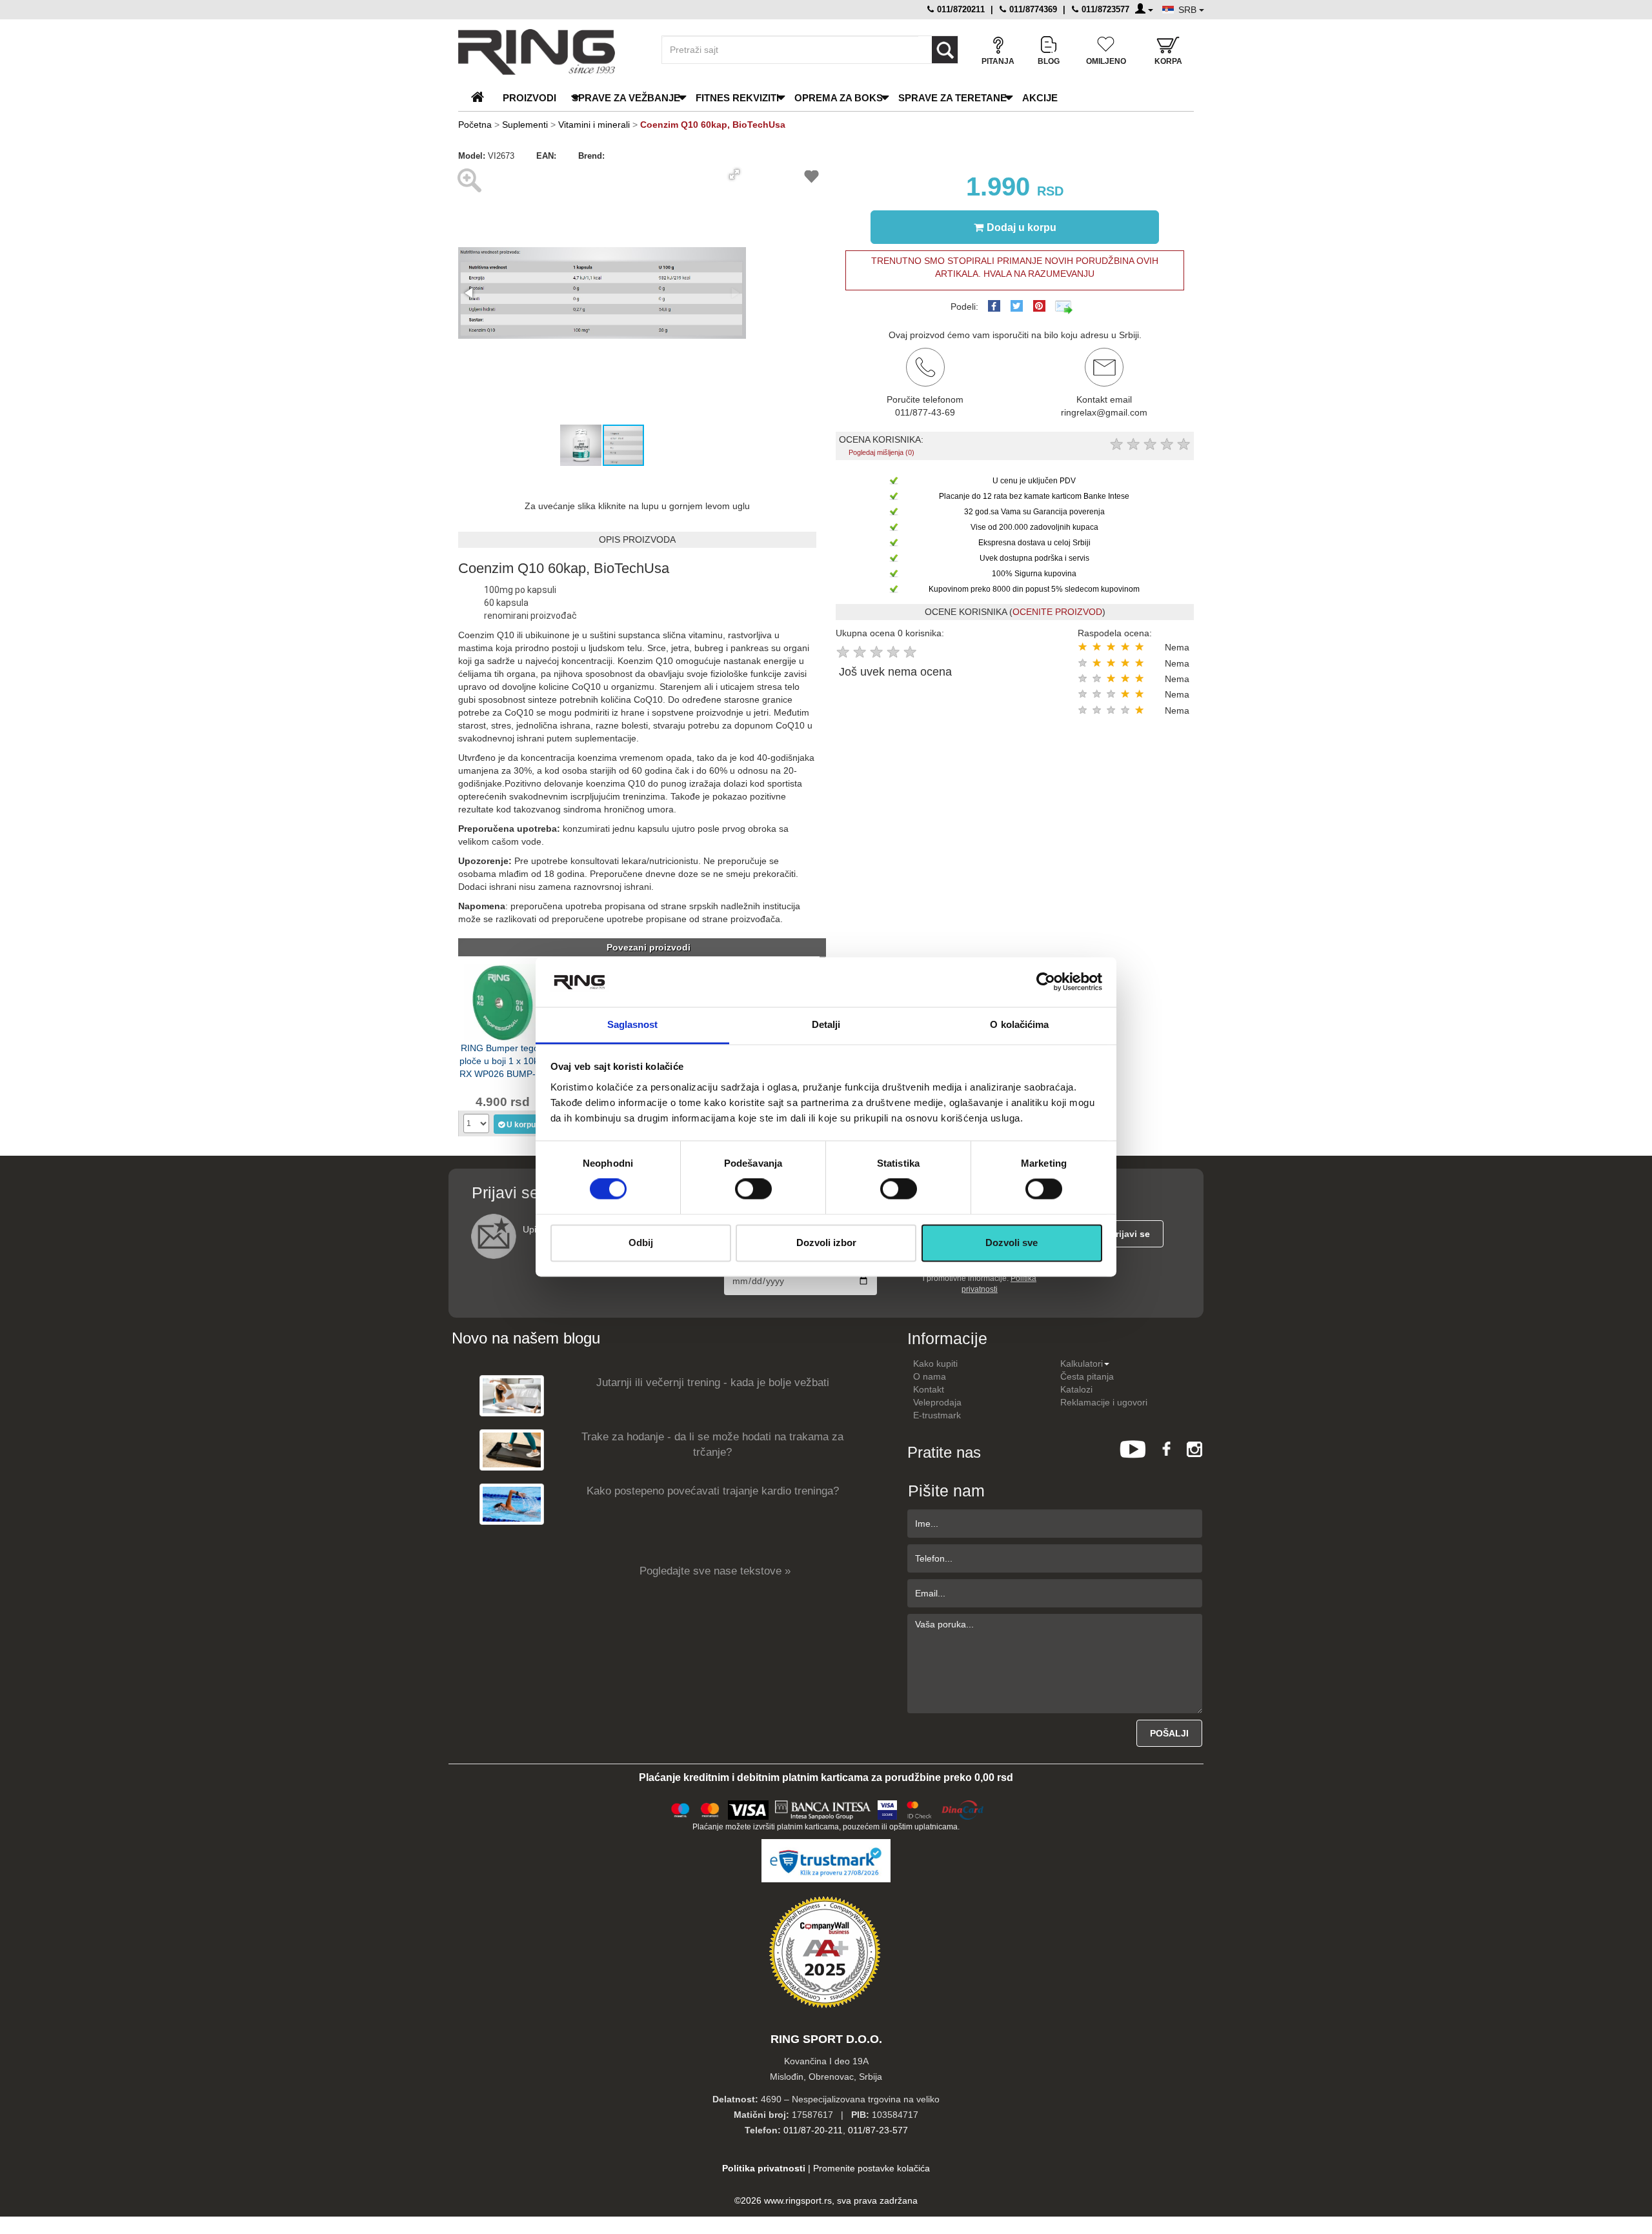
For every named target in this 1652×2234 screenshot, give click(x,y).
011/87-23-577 (878, 2130)
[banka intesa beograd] (823, 1808)
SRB (1189, 10)
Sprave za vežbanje (626, 98)
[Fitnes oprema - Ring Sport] (549, 52)
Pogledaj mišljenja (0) (881, 452)
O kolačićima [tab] (1019, 1024)
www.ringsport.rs (798, 2200)
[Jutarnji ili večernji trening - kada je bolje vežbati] (512, 1395)
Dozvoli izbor (826, 1243)
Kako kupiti (935, 1364)
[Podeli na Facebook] (994, 306)
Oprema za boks (839, 98)
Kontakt (929, 1389)
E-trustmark (937, 1415)
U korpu (521, 1125)
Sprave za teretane (952, 98)
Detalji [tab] (826, 1024)
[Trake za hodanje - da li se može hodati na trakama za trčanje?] (512, 1450)
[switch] (753, 1189)
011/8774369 (1032, 9)
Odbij (641, 1243)
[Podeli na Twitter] (1017, 306)
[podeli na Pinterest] (1039, 306)
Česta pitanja (1087, 1376)
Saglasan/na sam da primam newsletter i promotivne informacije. (979, 1278)
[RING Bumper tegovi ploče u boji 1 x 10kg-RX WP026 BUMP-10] (503, 1001)
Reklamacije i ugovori (1104, 1402)
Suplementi (525, 125)
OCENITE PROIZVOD (1057, 612)
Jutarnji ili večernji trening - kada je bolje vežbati (713, 1383)
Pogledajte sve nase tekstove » (715, 1571)
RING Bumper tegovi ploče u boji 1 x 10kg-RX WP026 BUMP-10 (503, 1060)
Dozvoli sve (1012, 1243)
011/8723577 (1104, 9)
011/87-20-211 (813, 2130)
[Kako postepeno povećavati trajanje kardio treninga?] (512, 1504)
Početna (475, 125)
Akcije (1040, 98)
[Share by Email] (1064, 307)
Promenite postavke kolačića (871, 2168)
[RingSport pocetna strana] (483, 98)
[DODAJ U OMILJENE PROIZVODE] (811, 178)
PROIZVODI (529, 98)
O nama (930, 1376)
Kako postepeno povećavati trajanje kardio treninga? (713, 1491)
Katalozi (1076, 1389)
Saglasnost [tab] (633, 1024)
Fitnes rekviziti (737, 98)
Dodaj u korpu (1022, 227)
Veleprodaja (937, 1402)
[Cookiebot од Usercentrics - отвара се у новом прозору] (1046, 982)
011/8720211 (960, 9)
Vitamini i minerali (594, 125)
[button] (734, 174)
